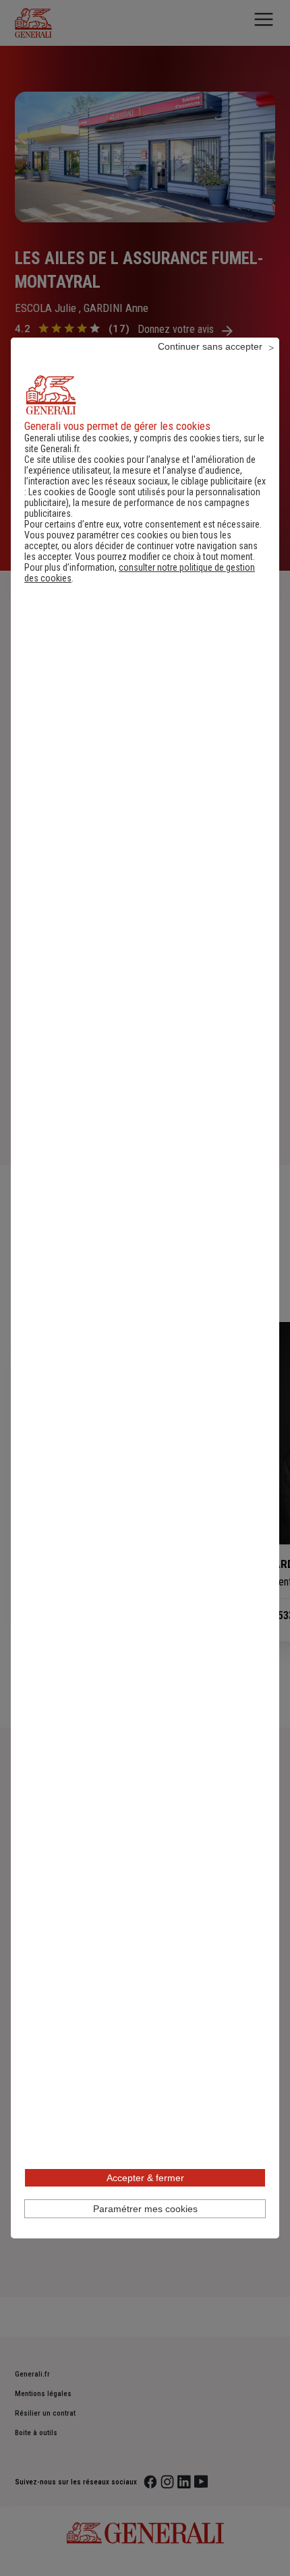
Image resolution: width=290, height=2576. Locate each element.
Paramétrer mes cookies (145, 2209)
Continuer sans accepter (210, 346)
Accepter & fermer (145, 2178)
